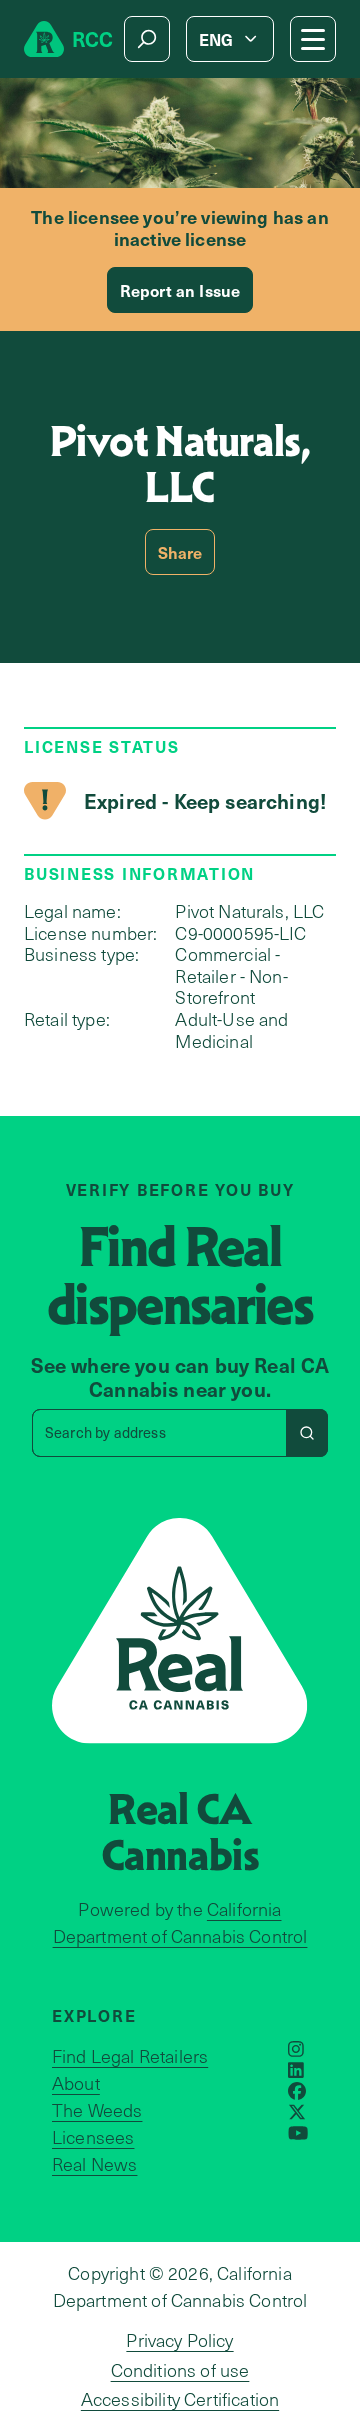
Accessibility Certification (180, 2399)
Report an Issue (180, 290)
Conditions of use (180, 2370)
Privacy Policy (179, 2340)
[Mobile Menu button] (313, 39)
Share (180, 552)
